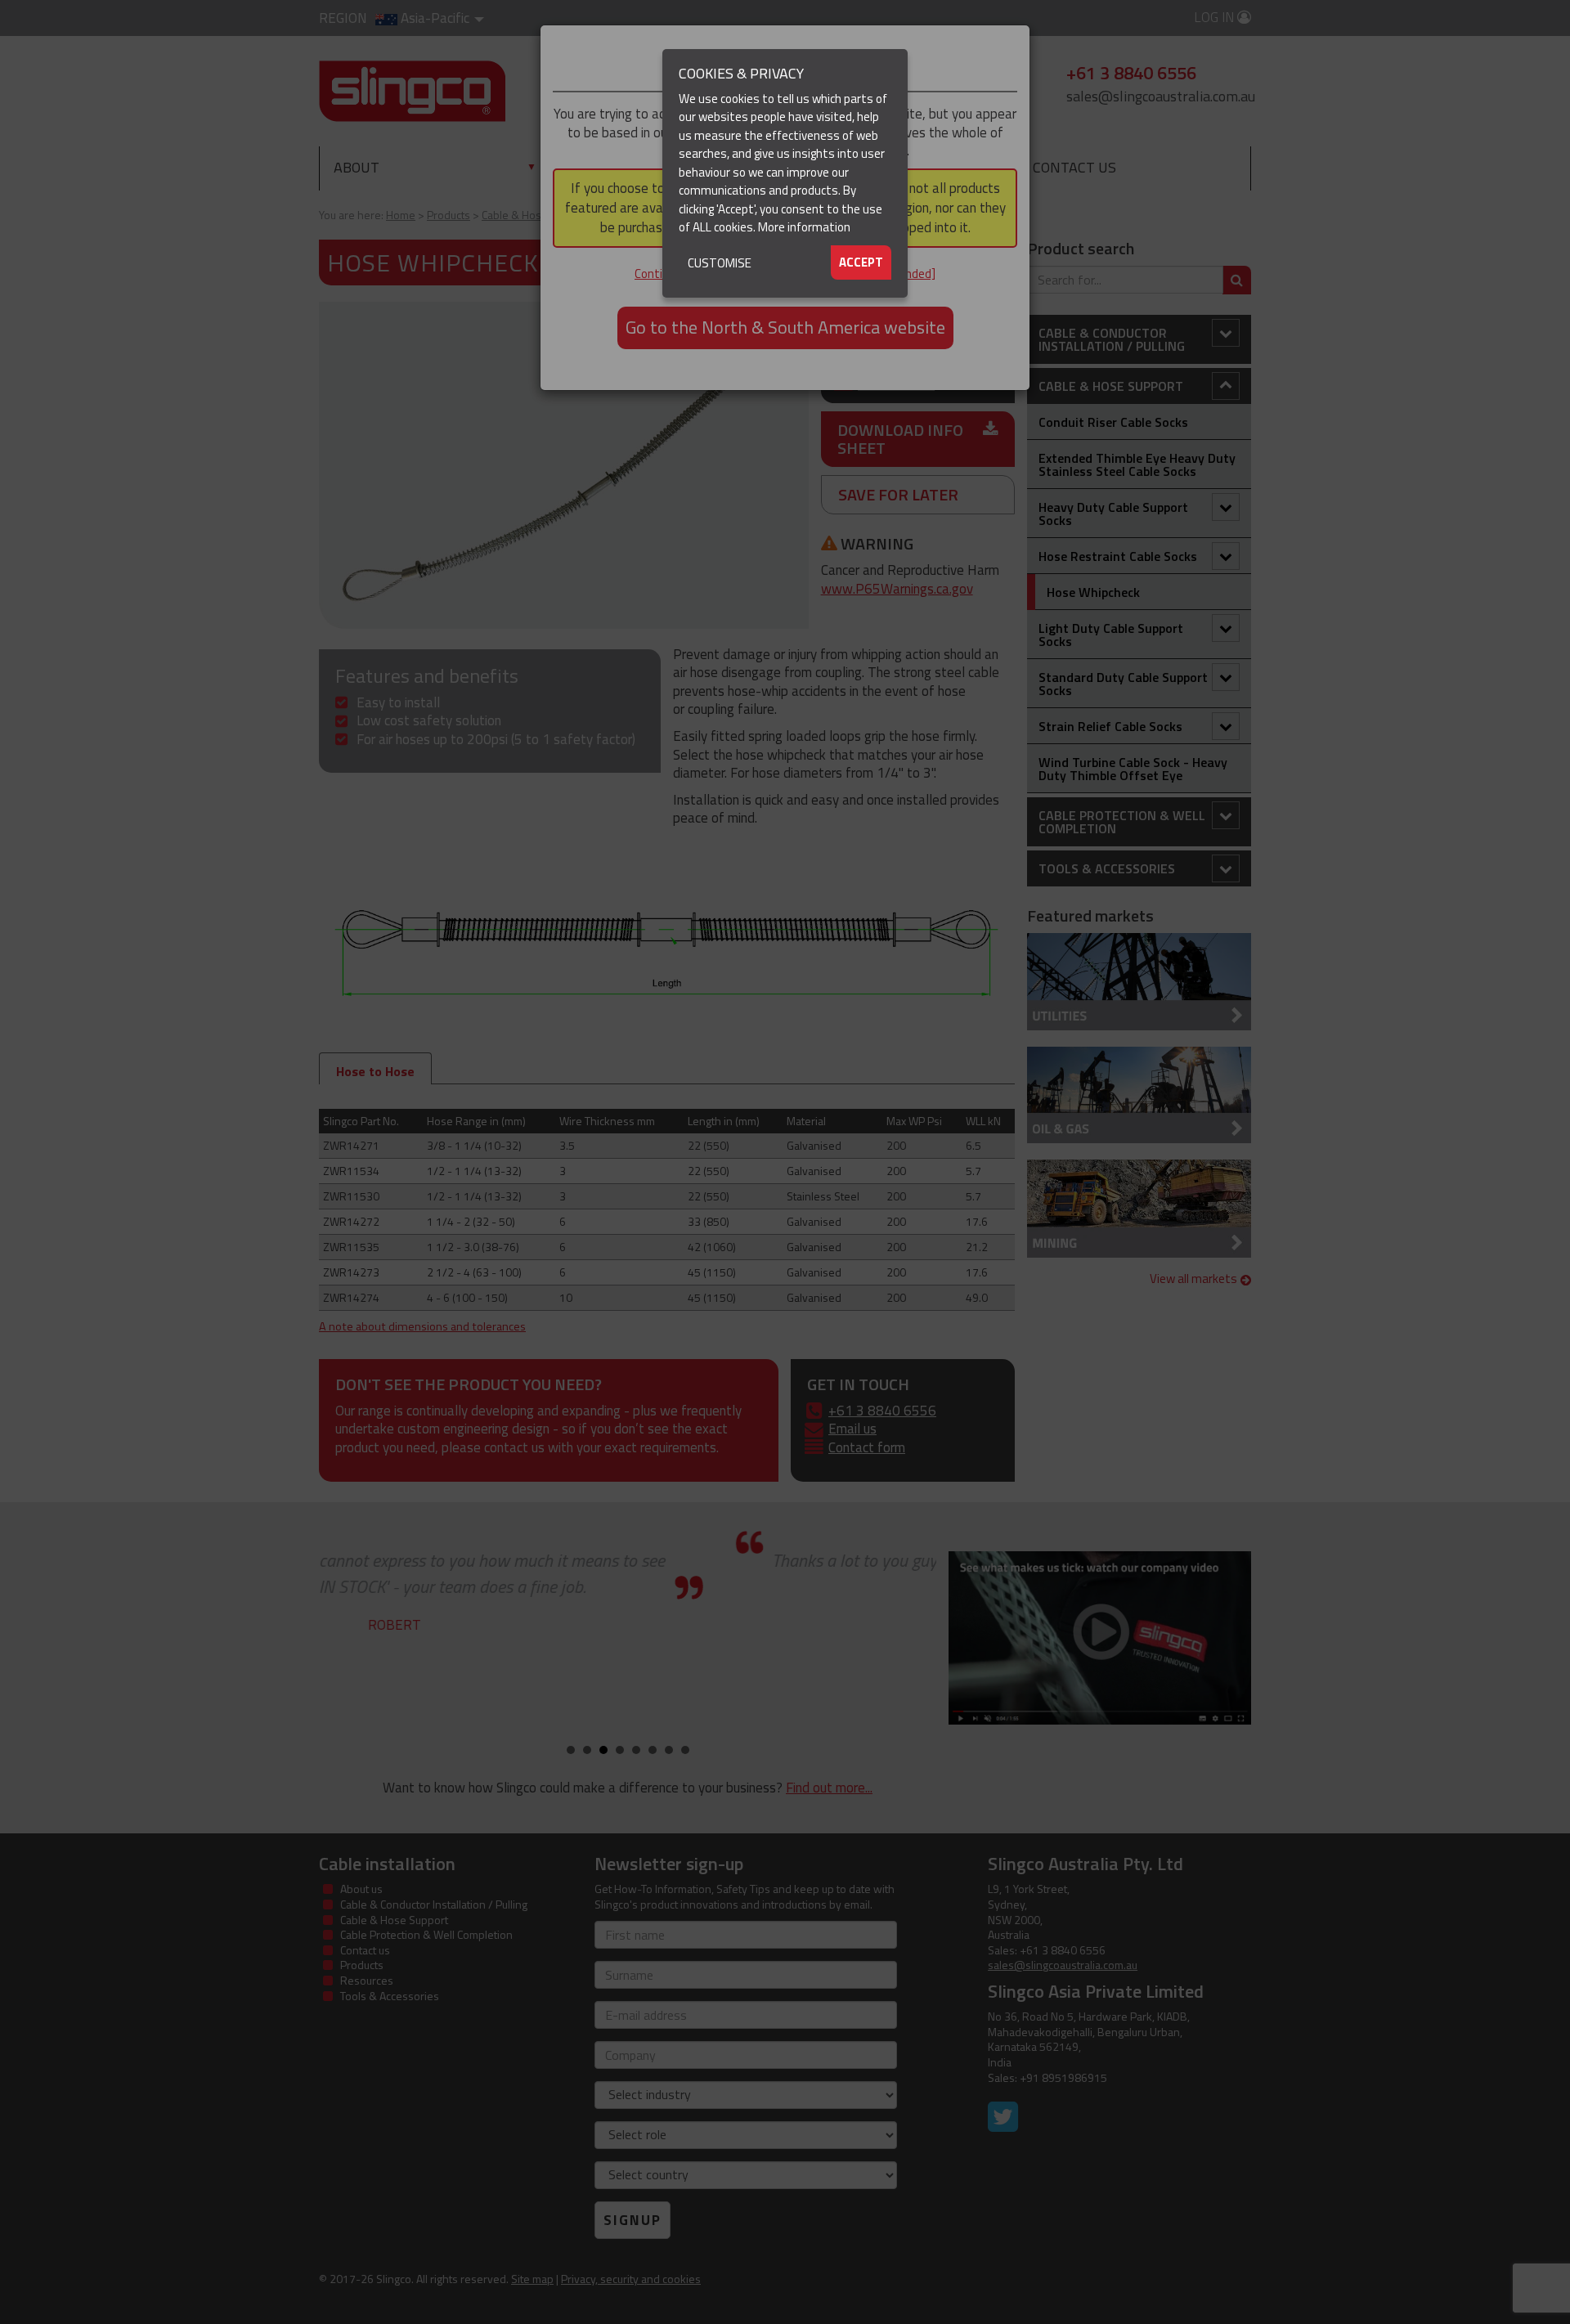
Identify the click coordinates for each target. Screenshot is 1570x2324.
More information (804, 227)
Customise (720, 263)
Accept (861, 262)
